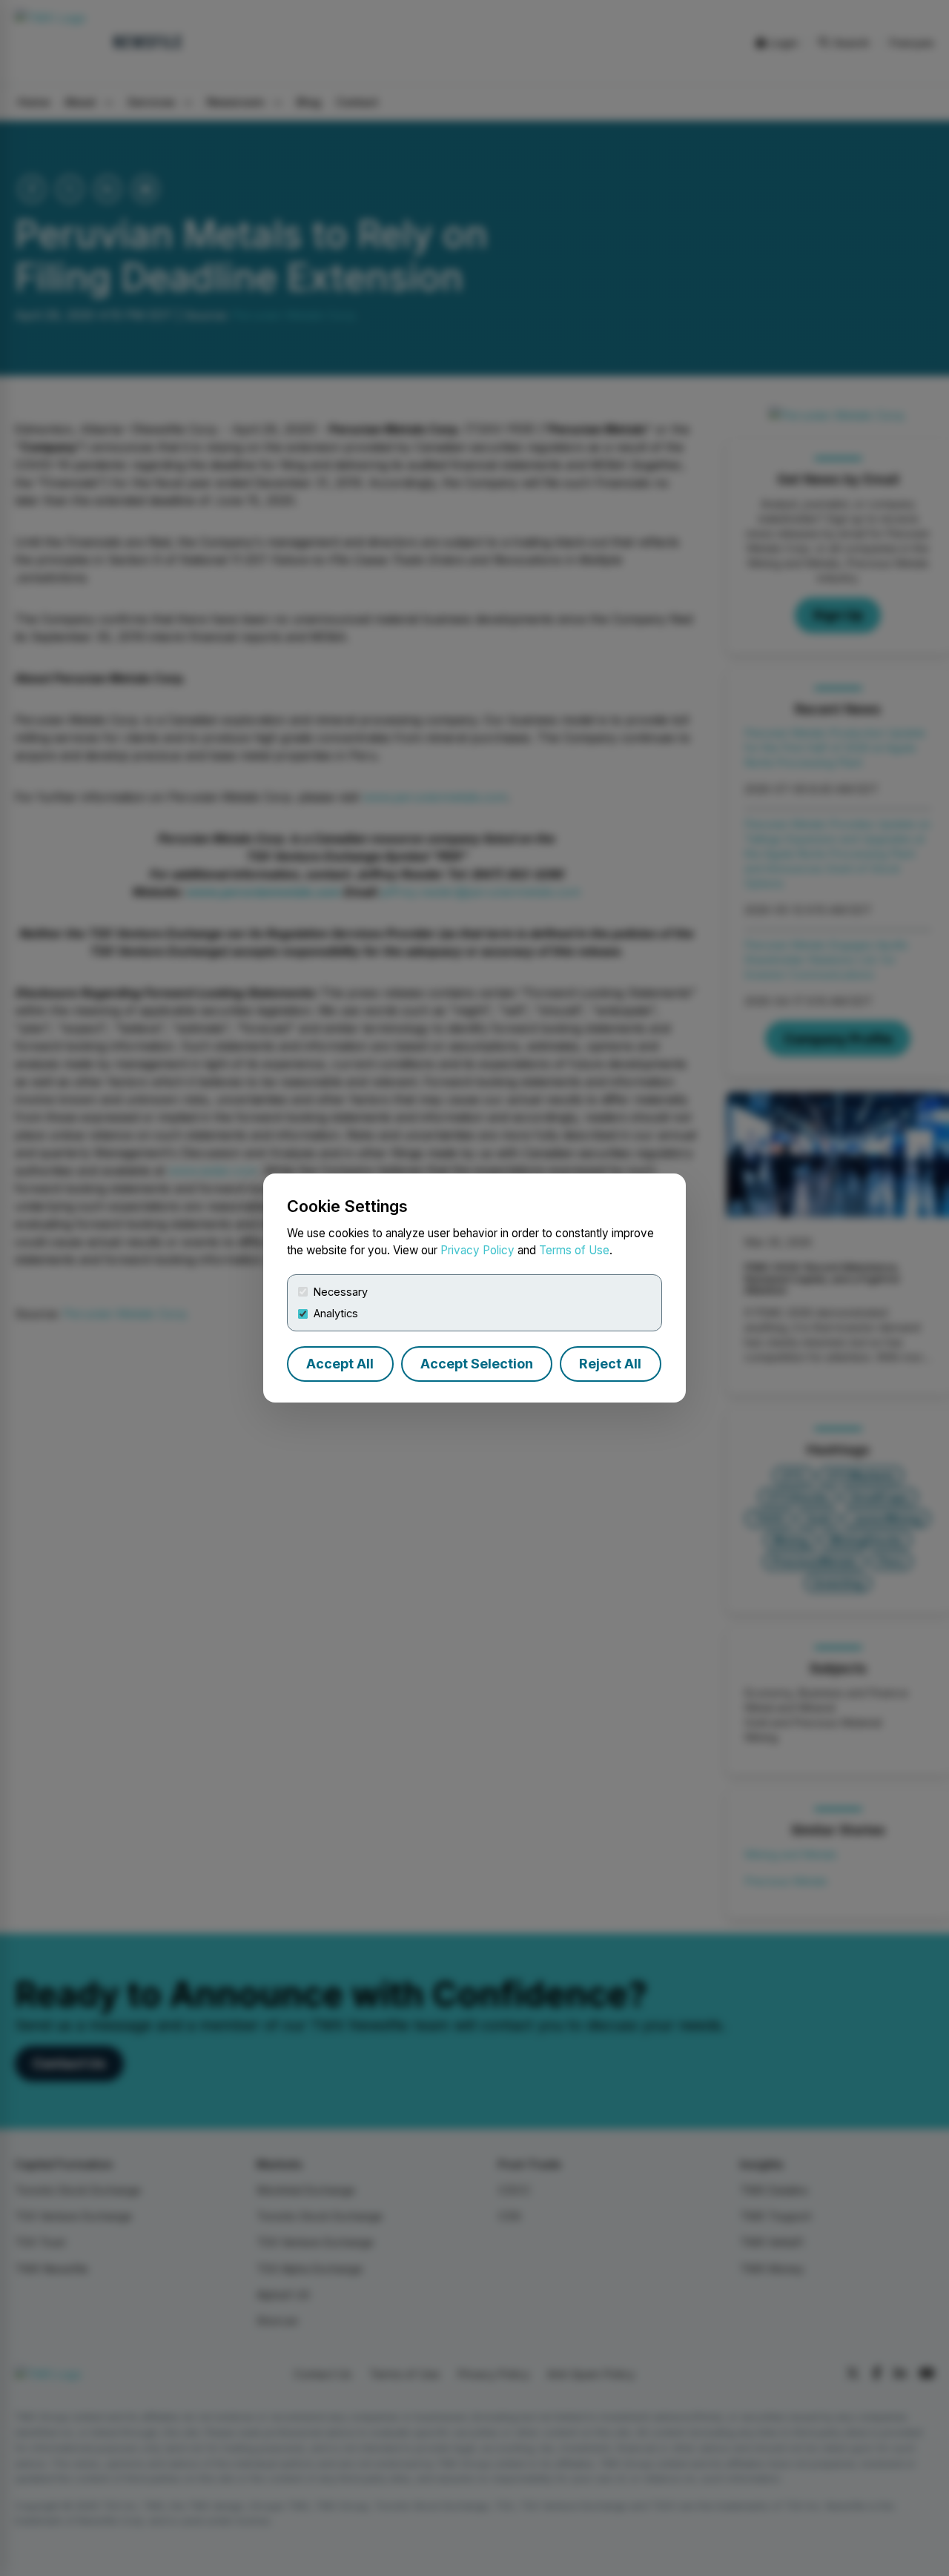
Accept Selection (477, 1364)
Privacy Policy (477, 1250)
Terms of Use (574, 1250)
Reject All (610, 1364)
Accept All (340, 1364)
